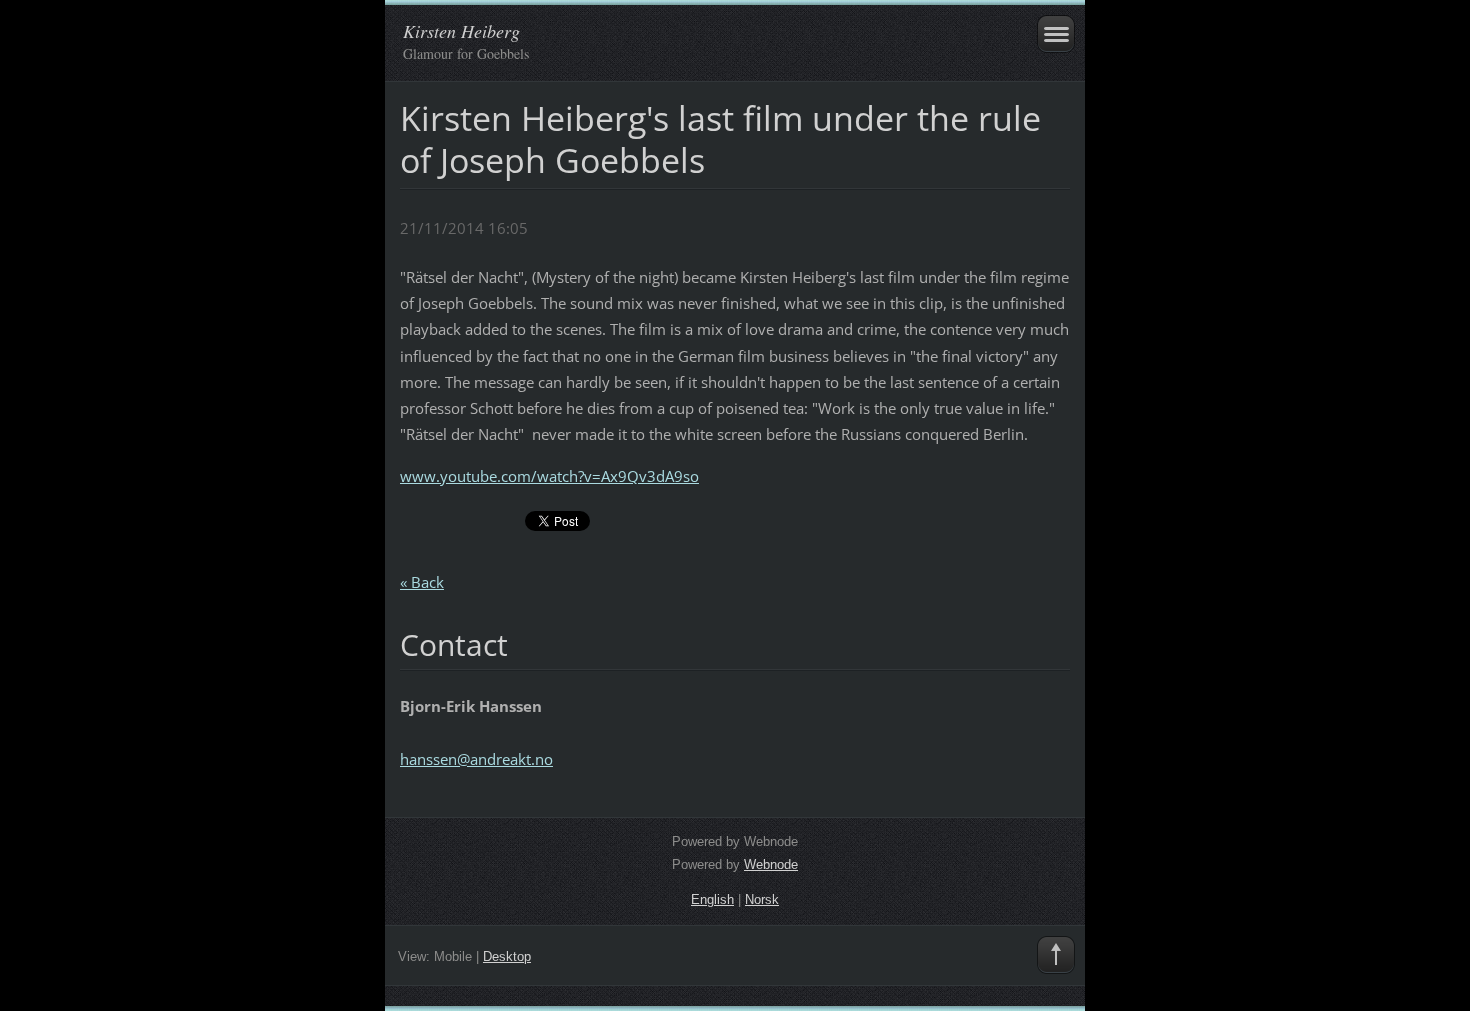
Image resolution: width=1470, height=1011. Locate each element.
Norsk (762, 899)
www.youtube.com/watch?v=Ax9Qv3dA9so (549, 476)
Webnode (771, 864)
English (712, 899)
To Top (1056, 955)
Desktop (507, 956)
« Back (422, 582)
